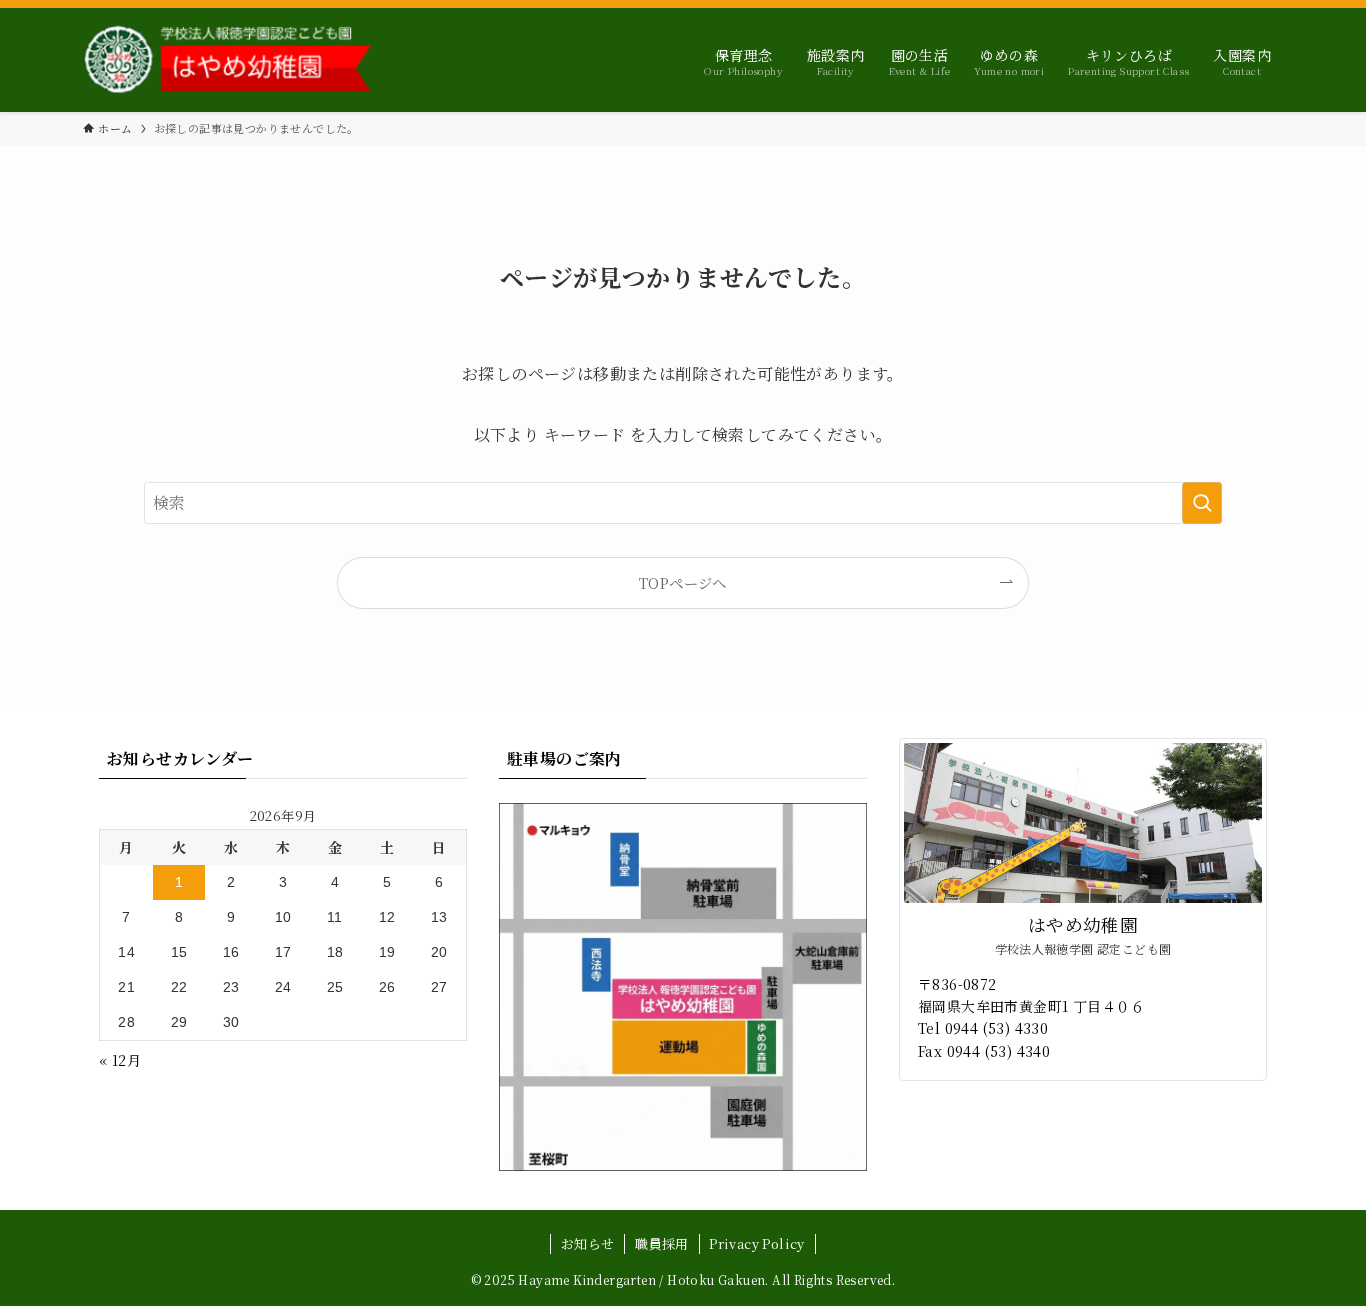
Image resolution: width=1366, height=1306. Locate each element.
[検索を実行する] (1202, 503)
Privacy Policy (757, 1243)
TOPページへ (683, 582)
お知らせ (588, 1243)
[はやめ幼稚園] (227, 60)
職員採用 (662, 1243)
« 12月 (120, 1060)
